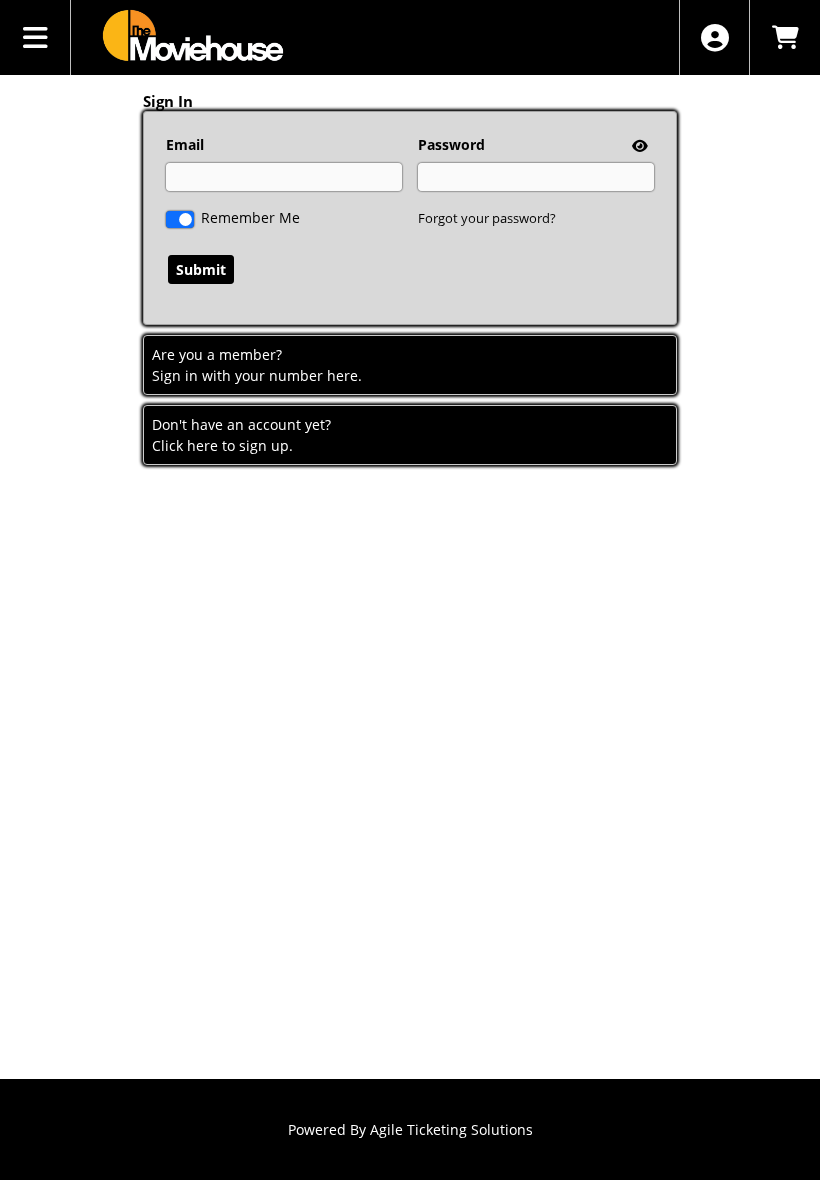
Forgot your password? (487, 218)
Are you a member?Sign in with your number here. (257, 365)
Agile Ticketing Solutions (451, 1129)
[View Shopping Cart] (784, 37)
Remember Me (250, 217)
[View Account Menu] (714, 37)
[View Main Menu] (35, 37)
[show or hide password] (638, 145)
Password (451, 144)
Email (185, 144)
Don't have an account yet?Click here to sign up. (241, 435)
